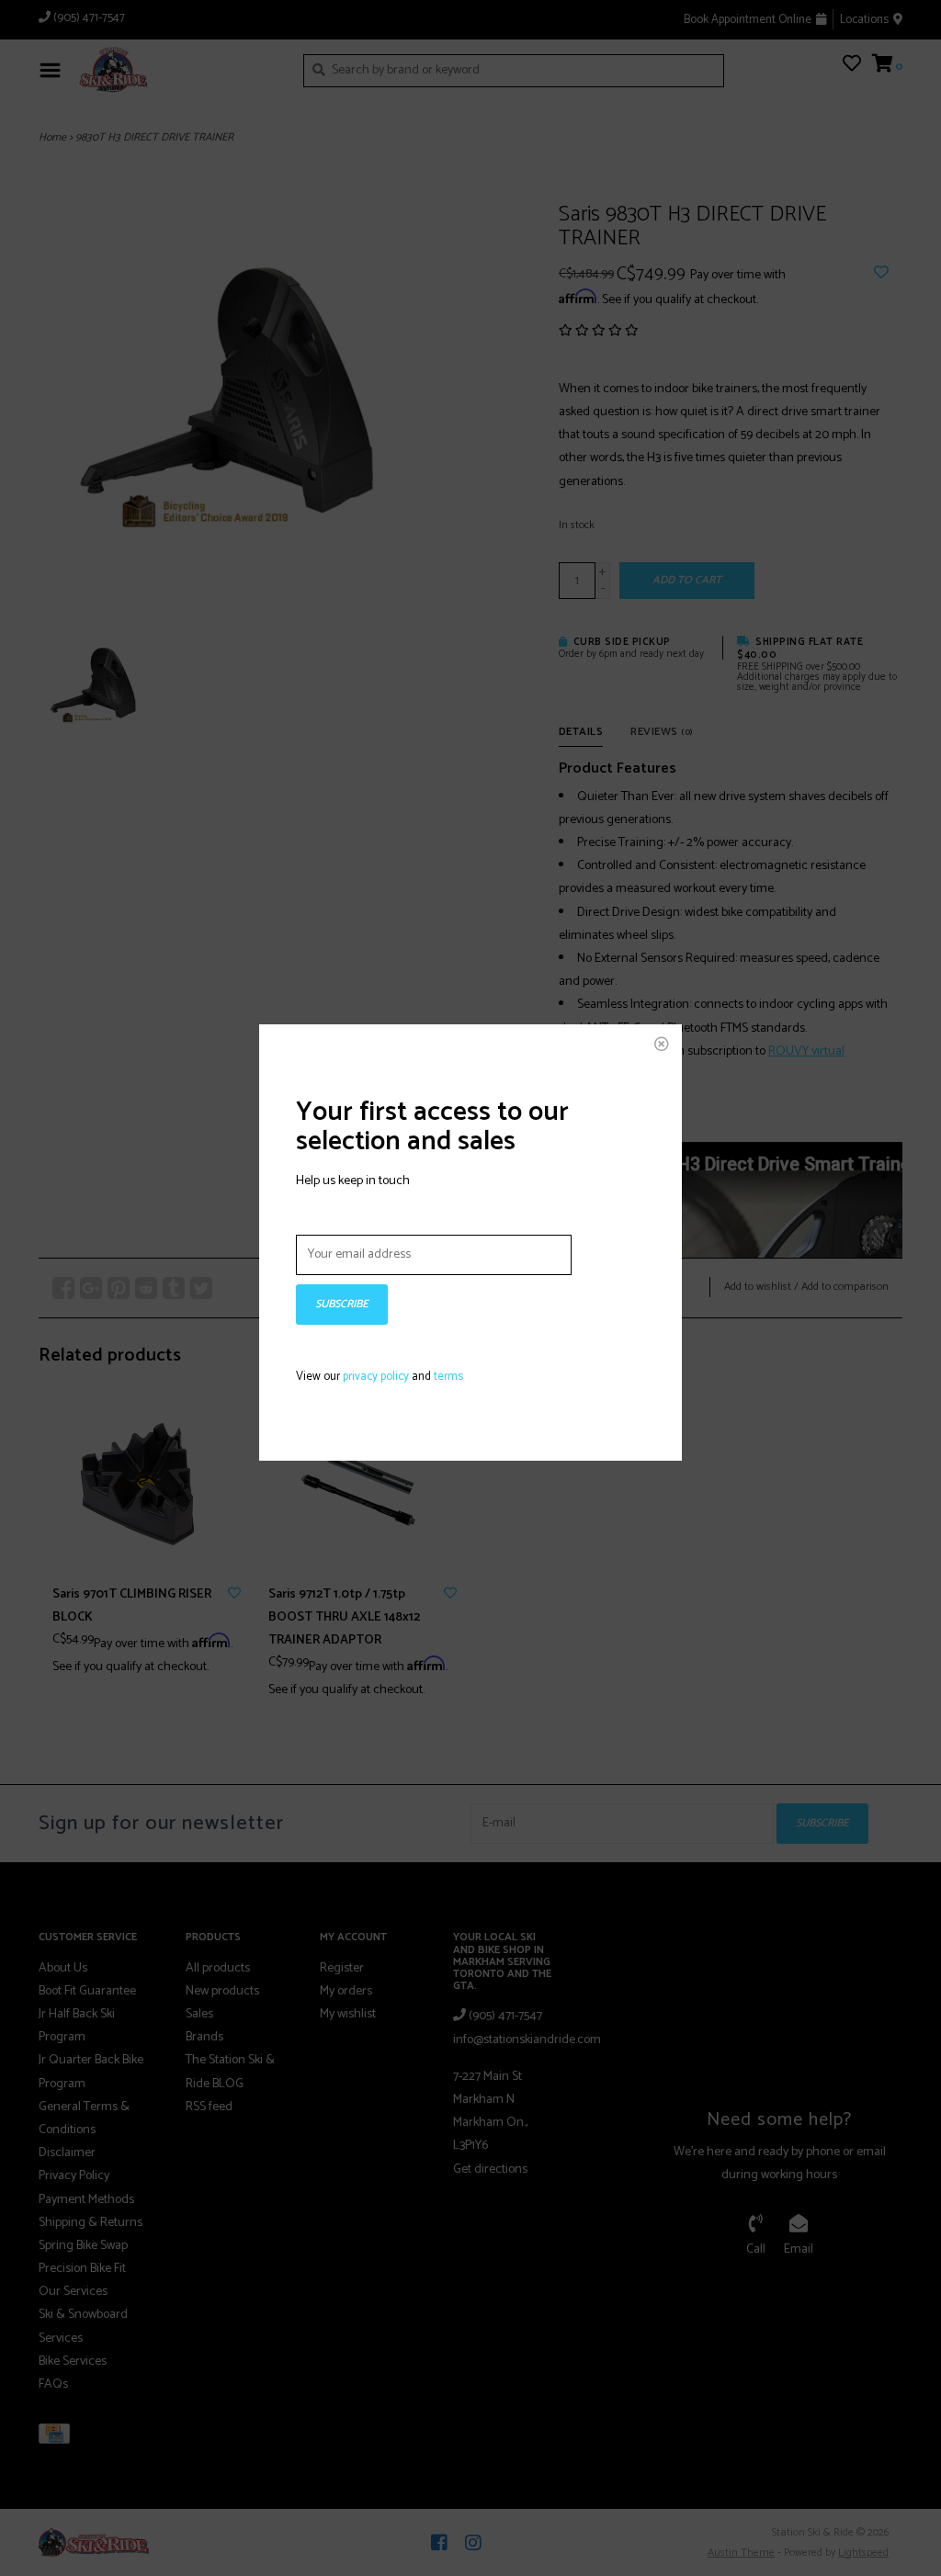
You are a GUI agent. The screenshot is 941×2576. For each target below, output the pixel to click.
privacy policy (376, 1377)
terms (448, 1377)
